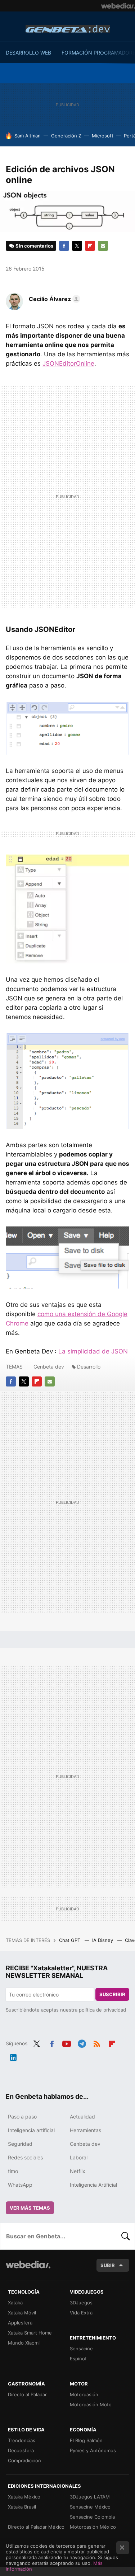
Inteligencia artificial (31, 2130)
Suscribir (112, 1994)
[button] (53, 299)
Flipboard (90, 246)
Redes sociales (25, 2157)
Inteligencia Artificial (93, 2185)
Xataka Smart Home (30, 2333)
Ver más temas (30, 2208)
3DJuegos (81, 2303)
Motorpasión (84, 2394)
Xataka (15, 2303)
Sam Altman (28, 136)
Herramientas (85, 2130)
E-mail (103, 246)
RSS (97, 2043)
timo (13, 2171)
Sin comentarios (34, 246)
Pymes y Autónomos (93, 2450)
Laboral (79, 2157)
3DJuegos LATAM (90, 2497)
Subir (108, 2265)
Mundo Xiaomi (24, 2343)
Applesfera (20, 2323)
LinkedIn (13, 2056)
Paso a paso (22, 2117)
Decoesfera (21, 2450)
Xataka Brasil (22, 2507)
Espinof (78, 2359)
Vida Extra (81, 2313)
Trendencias (22, 2440)
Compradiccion (24, 2460)
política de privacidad (102, 2010)
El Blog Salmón (86, 2440)
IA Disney (103, 1940)
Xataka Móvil (22, 2313)
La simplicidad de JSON (93, 1351)
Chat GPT (70, 1940)
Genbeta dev (68, 29)
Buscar (126, 2236)
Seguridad (20, 2144)
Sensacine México (90, 2507)
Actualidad (82, 2117)
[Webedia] (118, 6)
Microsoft (103, 136)
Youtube (67, 2043)
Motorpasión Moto (91, 2404)
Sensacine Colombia (92, 2517)
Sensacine (81, 2349)
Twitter (77, 246)
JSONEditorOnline (68, 363)
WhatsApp (20, 2185)
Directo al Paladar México (36, 2527)
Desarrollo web (28, 53)
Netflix (78, 2171)
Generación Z (66, 136)
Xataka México (24, 2497)
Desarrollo (89, 1367)
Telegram (82, 2043)
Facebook (64, 246)
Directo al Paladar (27, 2394)
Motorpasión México (93, 2527)
